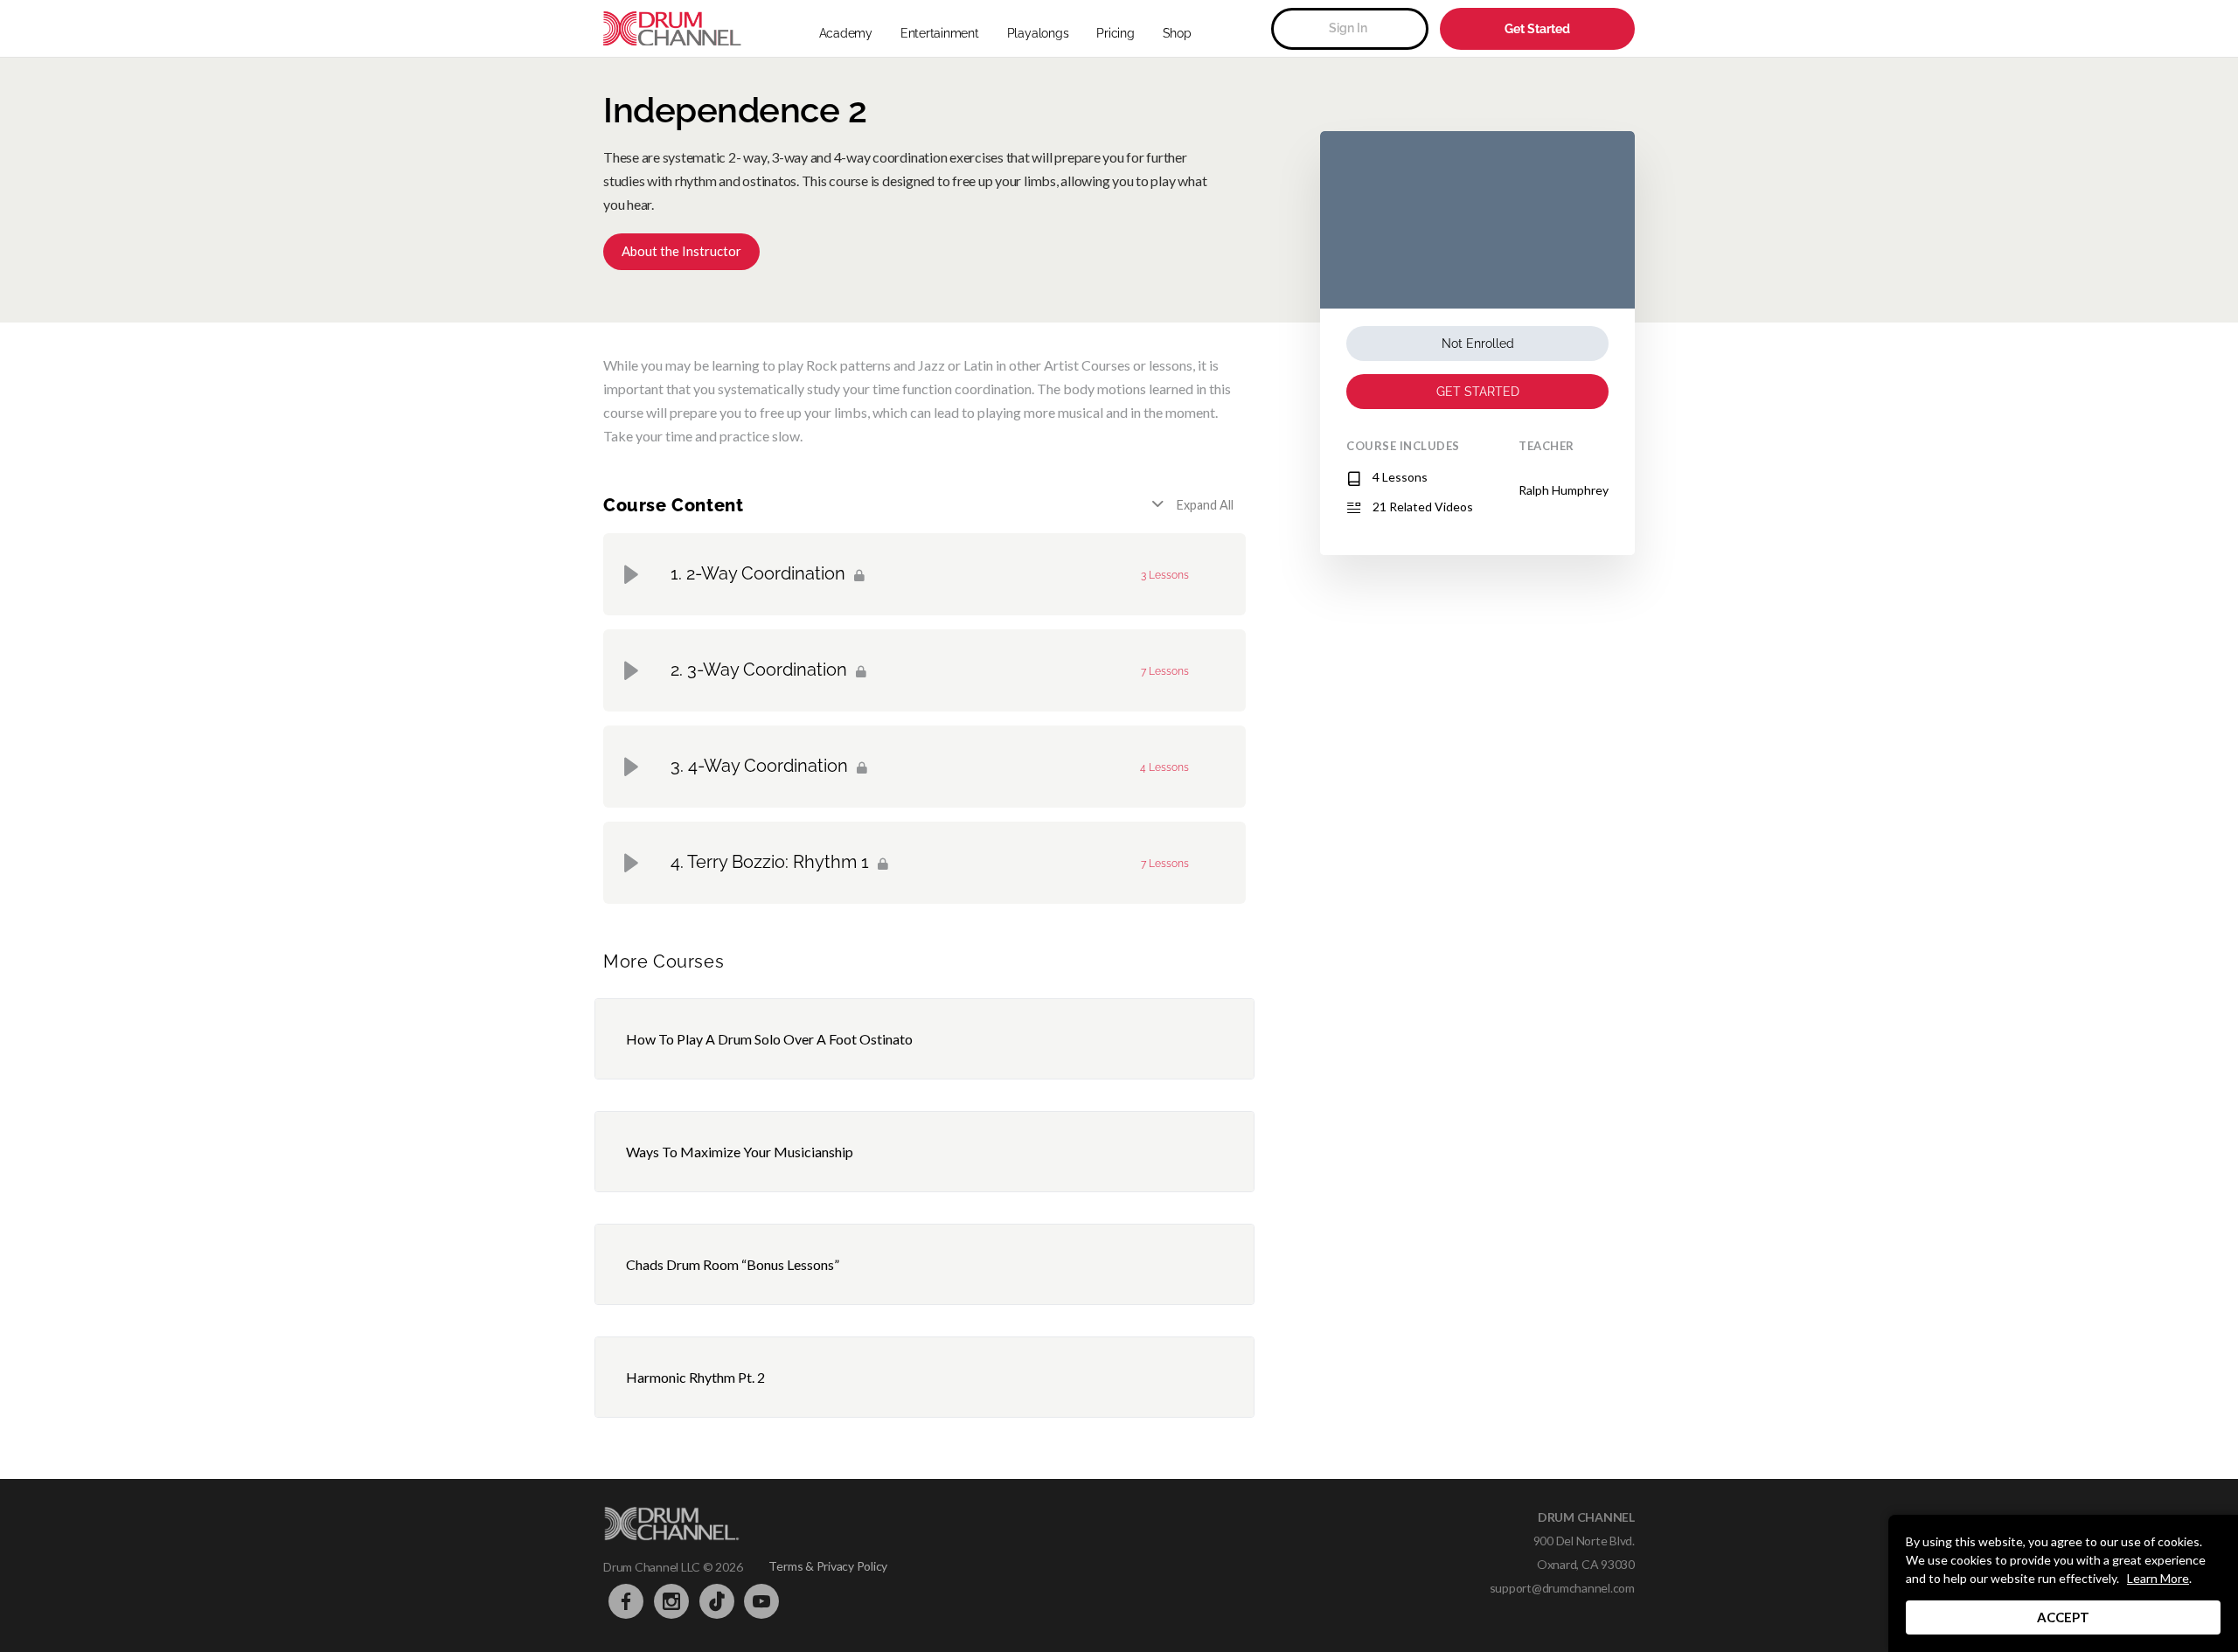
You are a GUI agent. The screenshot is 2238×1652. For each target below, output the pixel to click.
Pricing (1115, 33)
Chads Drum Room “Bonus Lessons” (733, 1264)
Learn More (2158, 1578)
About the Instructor (681, 251)
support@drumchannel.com (1562, 1588)
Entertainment (940, 33)
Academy (846, 33)
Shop (1177, 33)
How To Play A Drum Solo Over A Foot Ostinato (769, 1039)
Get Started (1537, 29)
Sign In (1348, 28)
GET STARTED (1478, 392)
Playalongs (1038, 33)
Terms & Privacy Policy (828, 1566)
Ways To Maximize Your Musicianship (740, 1152)
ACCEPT (2063, 1617)
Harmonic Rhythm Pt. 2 (695, 1377)
